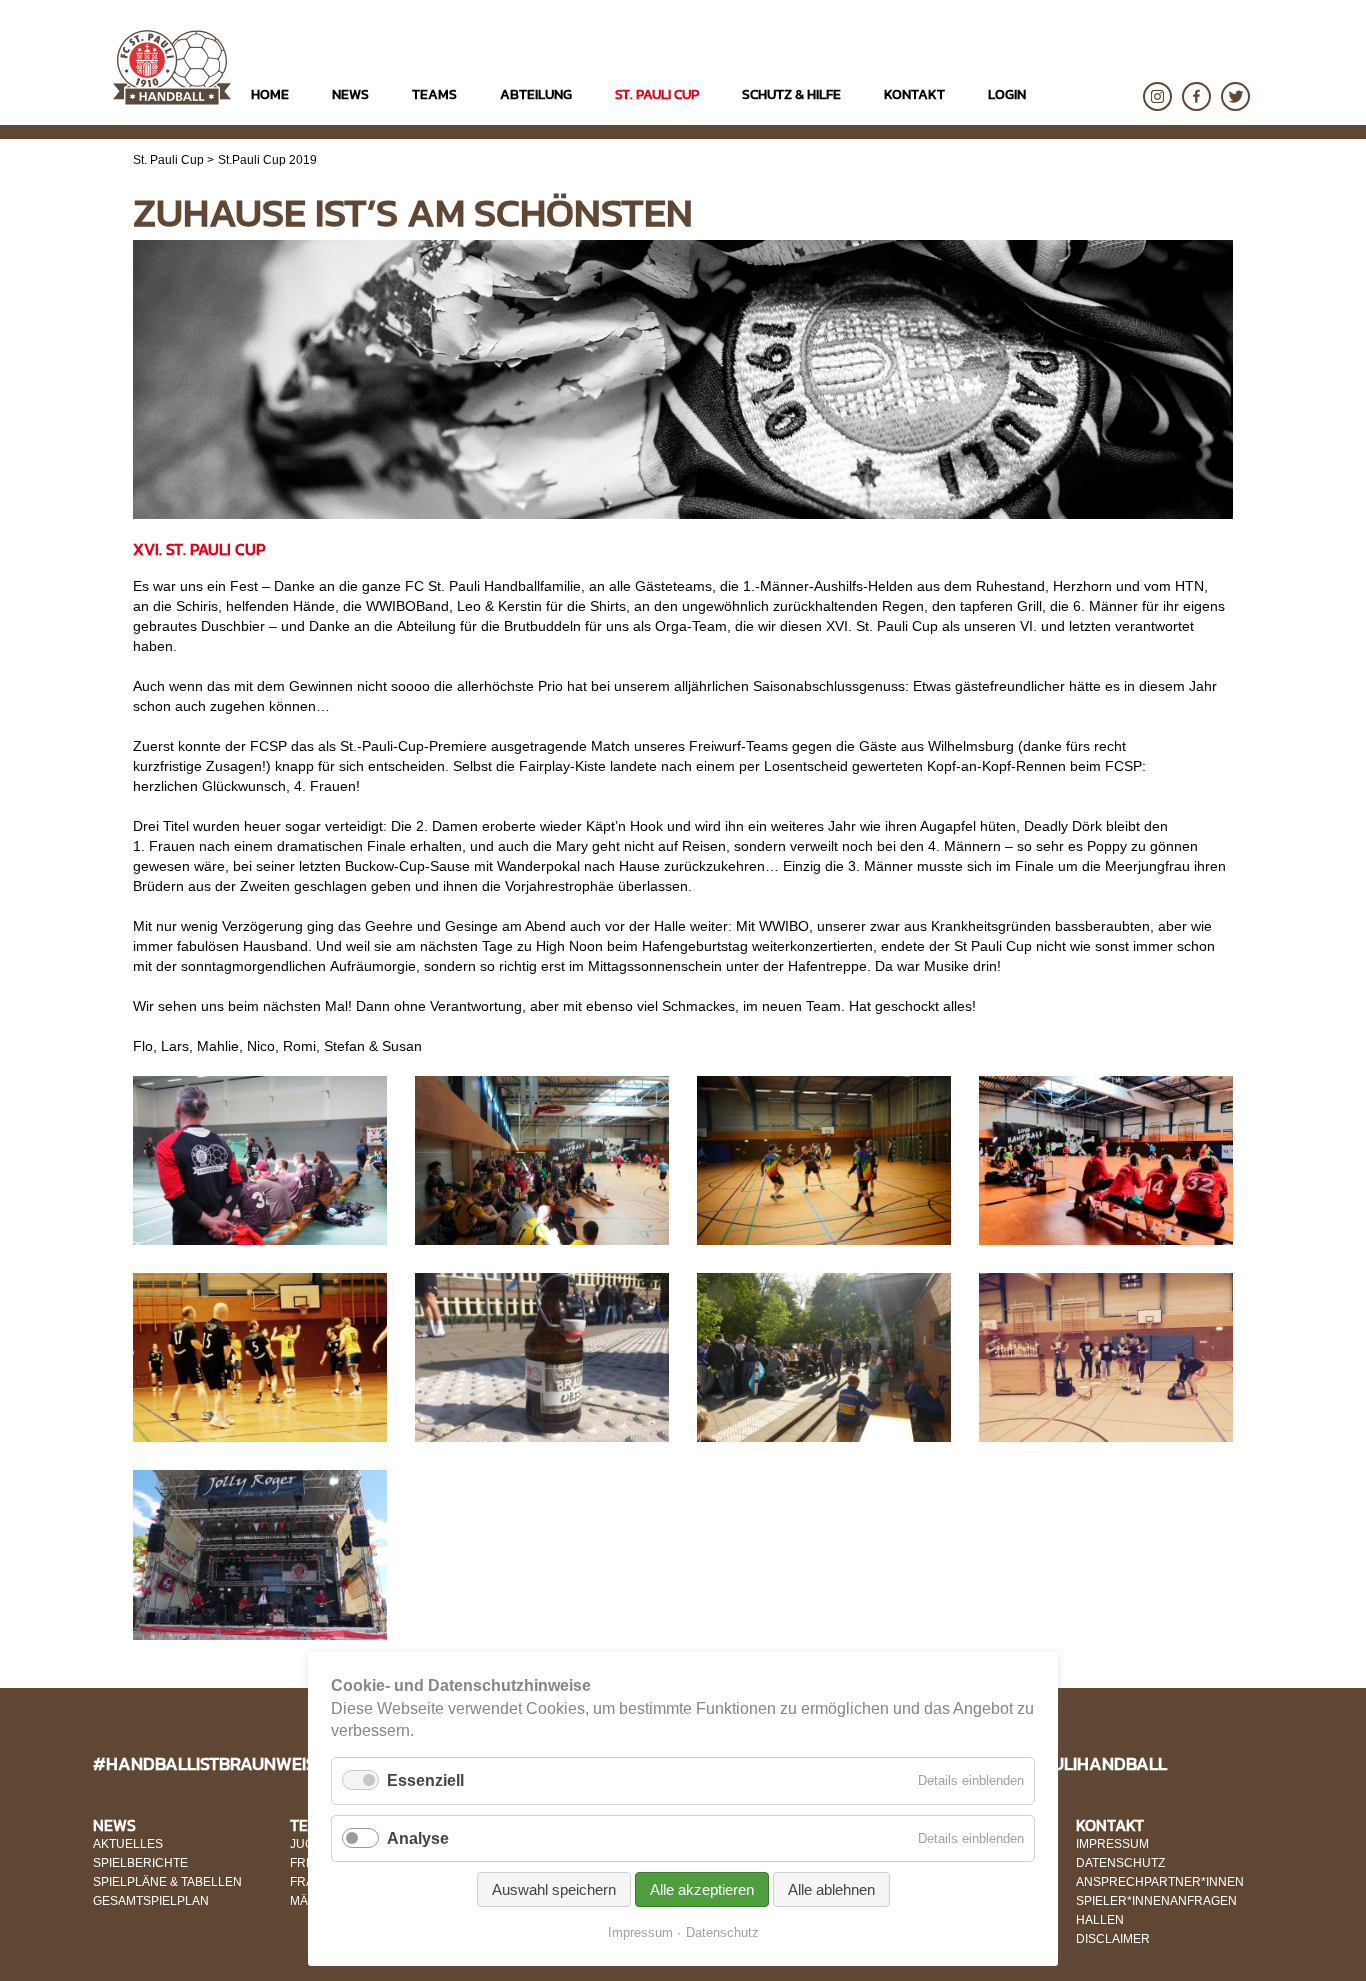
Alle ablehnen (831, 1889)
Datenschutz (722, 1932)
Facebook (1196, 96)
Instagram (1157, 96)
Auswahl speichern (554, 1889)
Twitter (1235, 96)
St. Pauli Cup (168, 160)
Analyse (418, 1838)
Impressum (640, 1932)
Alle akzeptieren (702, 1889)
